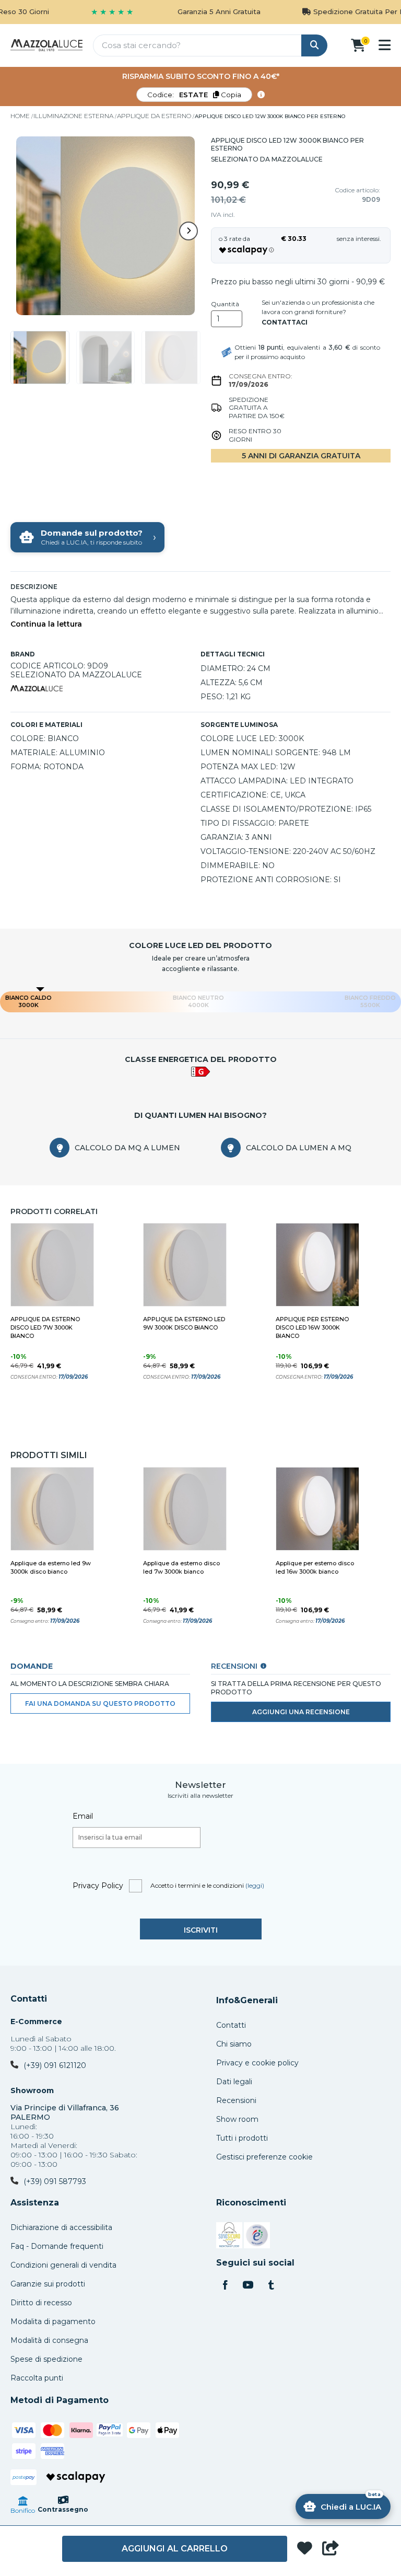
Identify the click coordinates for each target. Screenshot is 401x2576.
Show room (237, 2119)
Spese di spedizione (46, 2359)
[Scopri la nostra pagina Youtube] (248, 2286)
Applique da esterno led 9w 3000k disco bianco (184, 1323)
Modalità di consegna (49, 2340)
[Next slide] (188, 231)
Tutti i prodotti (242, 2138)
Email (83, 1816)
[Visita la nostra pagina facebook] (225, 2286)
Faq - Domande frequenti (57, 2246)
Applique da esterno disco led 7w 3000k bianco (45, 1327)
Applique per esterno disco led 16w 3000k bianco (312, 1327)
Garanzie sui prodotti (48, 2284)
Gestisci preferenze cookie (264, 2157)
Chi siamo (234, 2044)
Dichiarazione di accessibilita (61, 2227)
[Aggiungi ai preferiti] (305, 2549)
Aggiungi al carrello (175, 2549)
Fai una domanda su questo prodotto (100, 1703)
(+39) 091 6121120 (55, 2065)
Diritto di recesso (41, 2303)
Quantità (225, 304)
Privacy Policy (98, 1886)
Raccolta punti (37, 2378)
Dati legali (234, 2082)
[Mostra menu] (385, 45)
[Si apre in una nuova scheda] (229, 2237)
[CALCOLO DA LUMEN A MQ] (231, 1148)
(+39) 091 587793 (55, 2181)
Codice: (194, 95)
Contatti (29, 1999)
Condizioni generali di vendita (63, 2265)
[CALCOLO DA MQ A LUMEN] (60, 1148)
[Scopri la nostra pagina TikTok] (271, 2286)
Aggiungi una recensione (301, 1712)
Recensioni (236, 2100)
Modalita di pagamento (53, 2321)
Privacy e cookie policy (257, 2063)
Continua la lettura (46, 624)
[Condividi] (331, 2549)
